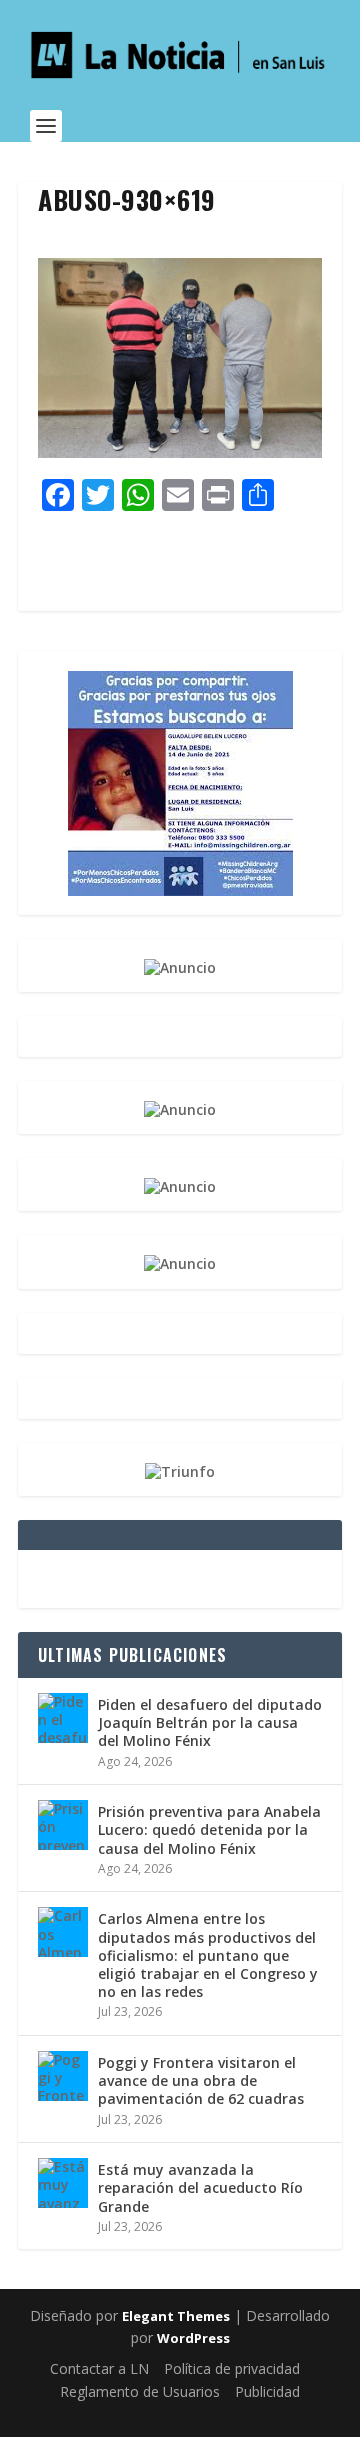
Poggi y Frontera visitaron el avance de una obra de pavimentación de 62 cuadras (201, 2080)
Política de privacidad (232, 2368)
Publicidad (267, 2391)
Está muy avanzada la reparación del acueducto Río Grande (200, 2187)
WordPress (193, 2338)
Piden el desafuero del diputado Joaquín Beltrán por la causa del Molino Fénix (210, 1722)
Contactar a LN (99, 2368)
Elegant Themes (176, 2316)
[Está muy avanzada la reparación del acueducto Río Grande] (63, 2183)
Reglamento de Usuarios (140, 2391)
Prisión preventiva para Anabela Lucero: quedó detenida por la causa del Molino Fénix (209, 1829)
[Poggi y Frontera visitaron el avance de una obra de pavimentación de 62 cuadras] (63, 2076)
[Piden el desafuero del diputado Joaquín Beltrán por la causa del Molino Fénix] (63, 1718)
